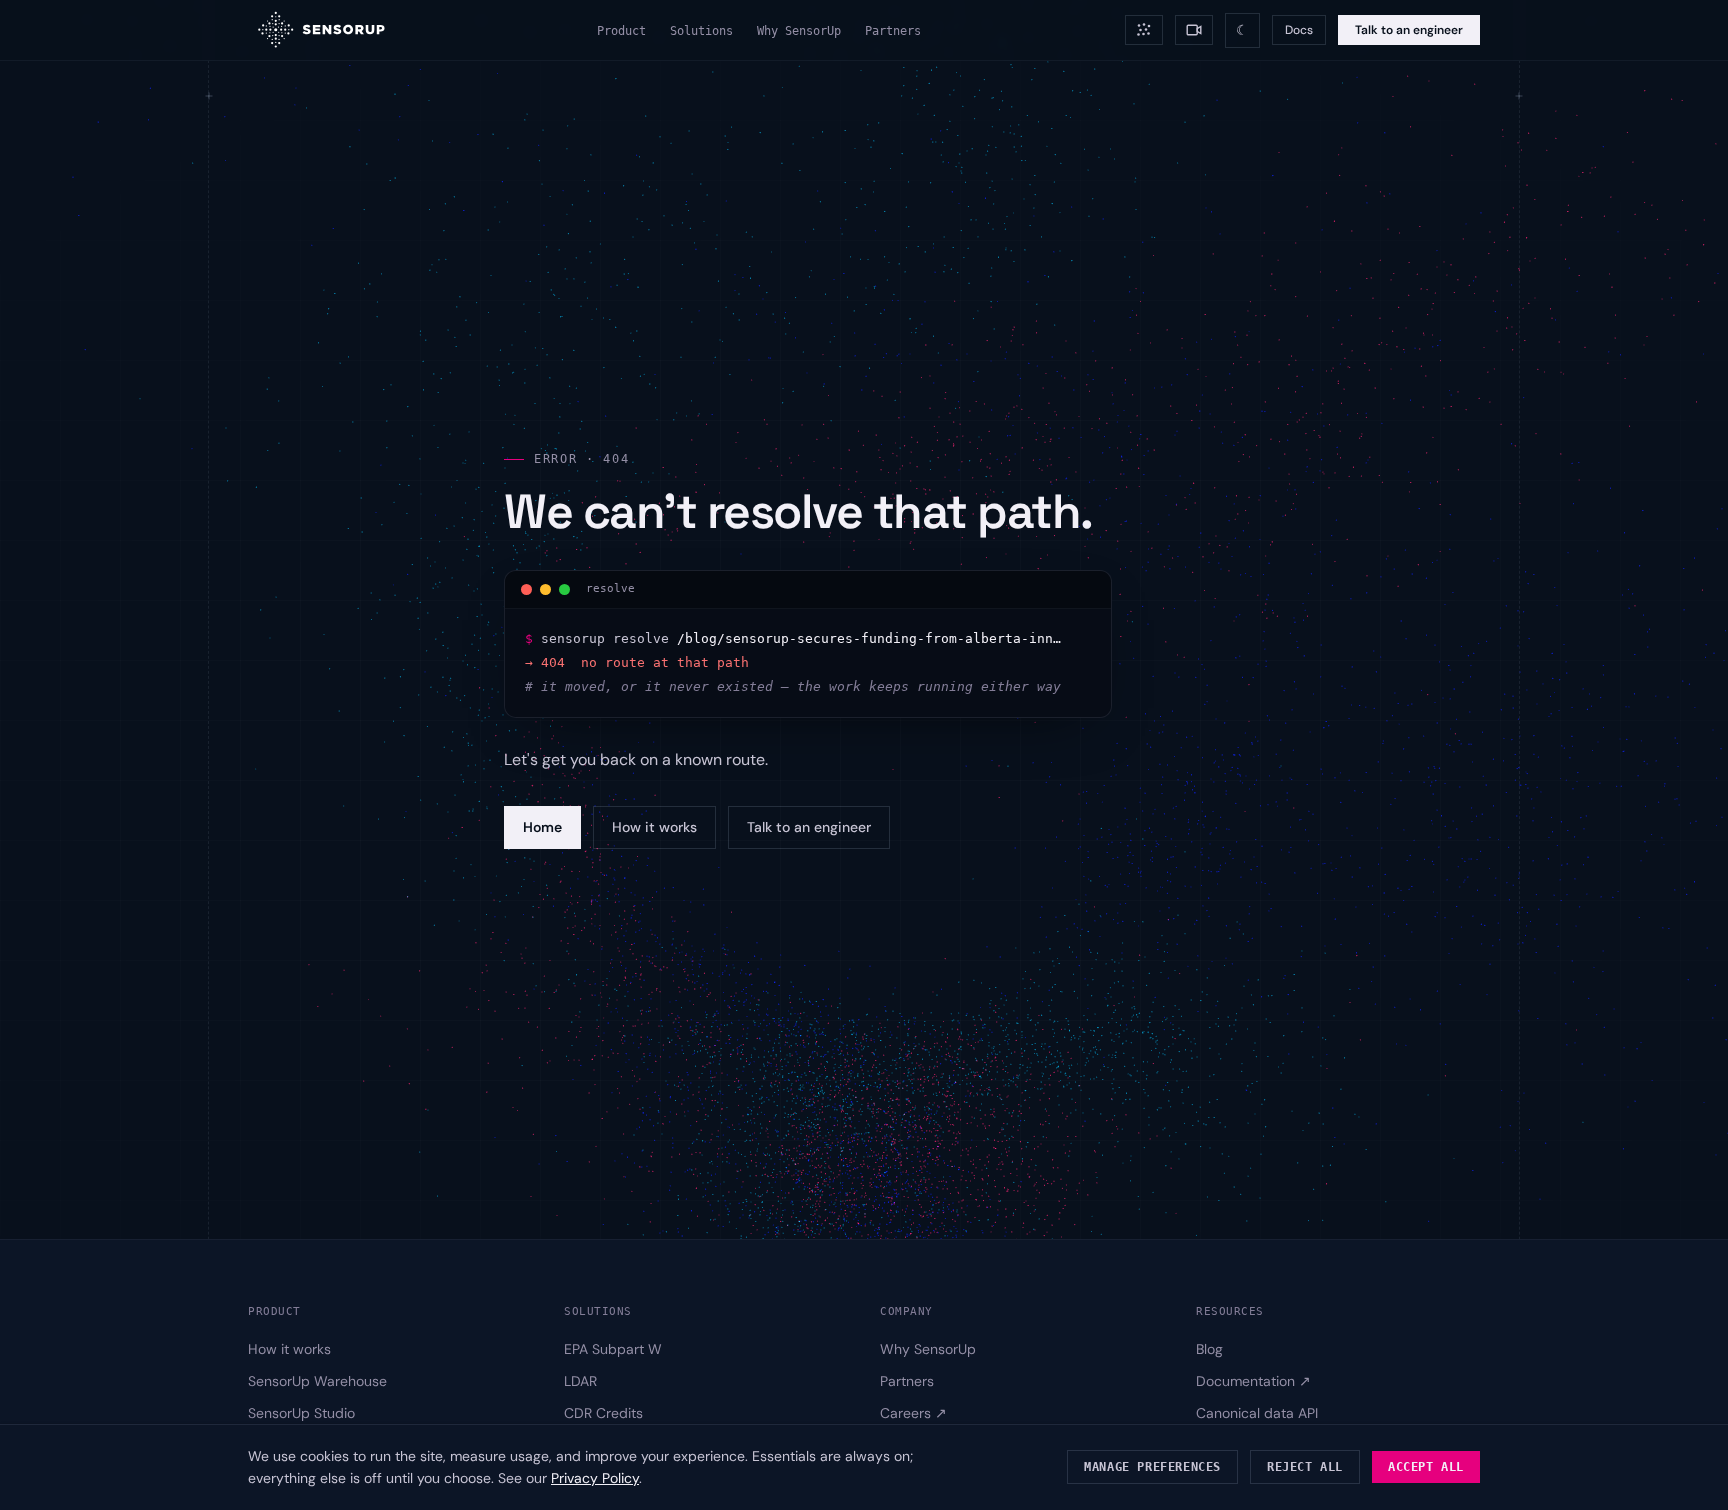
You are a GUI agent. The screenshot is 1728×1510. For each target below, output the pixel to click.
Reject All (1305, 1467)
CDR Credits (603, 1412)
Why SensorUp (799, 31)
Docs (1299, 30)
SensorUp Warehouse (317, 1380)
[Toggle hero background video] (1194, 30)
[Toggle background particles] (1144, 30)
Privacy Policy (595, 1478)
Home (542, 827)
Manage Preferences (1152, 1467)
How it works (654, 827)
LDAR (580, 1380)
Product (621, 31)
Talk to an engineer (1409, 30)
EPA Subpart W (613, 1348)
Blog (1209, 1348)
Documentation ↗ (1253, 1380)
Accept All (1426, 1467)
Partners (893, 31)
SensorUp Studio (301, 1412)
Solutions (701, 31)
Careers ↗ (913, 1412)
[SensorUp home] (321, 30)
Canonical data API (1257, 1412)
